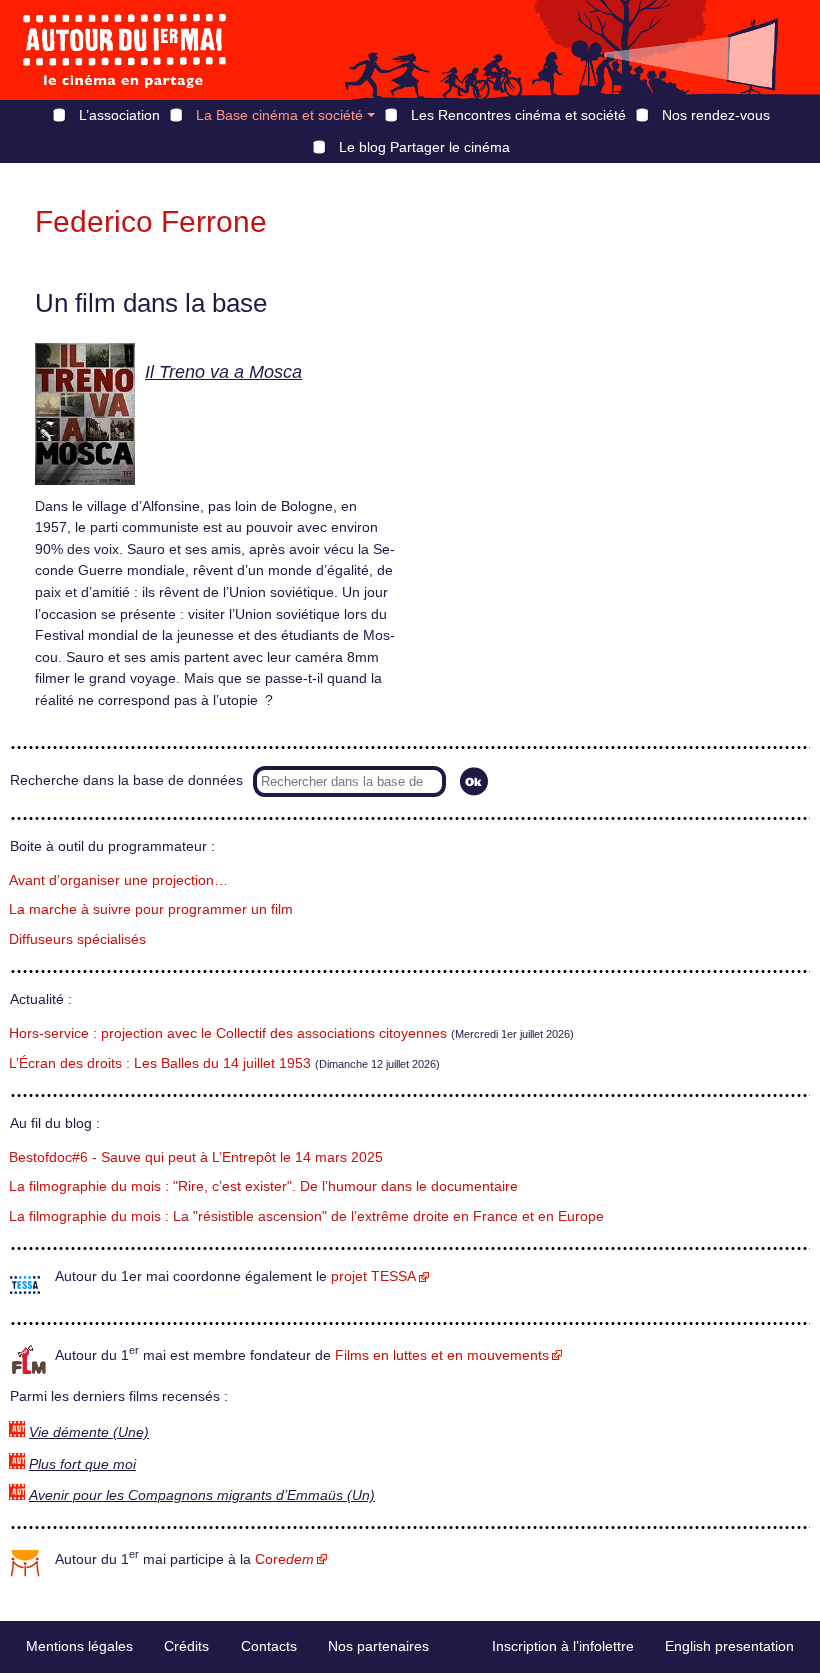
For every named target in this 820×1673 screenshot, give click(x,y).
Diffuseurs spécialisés (77, 939)
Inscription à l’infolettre (563, 1646)
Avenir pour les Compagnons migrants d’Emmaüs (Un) (202, 1495)
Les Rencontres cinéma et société (518, 115)
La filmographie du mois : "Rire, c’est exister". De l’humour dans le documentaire (263, 1186)
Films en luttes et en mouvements (442, 1355)
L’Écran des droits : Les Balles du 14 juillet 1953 (160, 1063)
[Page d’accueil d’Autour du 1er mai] (125, 50)
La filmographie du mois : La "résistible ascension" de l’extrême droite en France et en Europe (306, 1216)
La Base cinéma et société (279, 115)
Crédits (186, 1646)
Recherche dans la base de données (126, 780)
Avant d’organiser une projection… (118, 880)
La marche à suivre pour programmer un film (151, 909)
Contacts (269, 1646)
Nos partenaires (378, 1646)
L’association (119, 115)
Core (284, 1559)
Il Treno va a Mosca (223, 372)
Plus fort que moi (82, 1464)
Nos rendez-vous (716, 115)
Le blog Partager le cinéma (424, 147)
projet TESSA (373, 1276)
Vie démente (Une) (89, 1432)
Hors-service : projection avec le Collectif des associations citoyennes (228, 1033)
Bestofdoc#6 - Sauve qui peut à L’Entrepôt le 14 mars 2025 (196, 1157)
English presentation (729, 1646)
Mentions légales (79, 1646)
